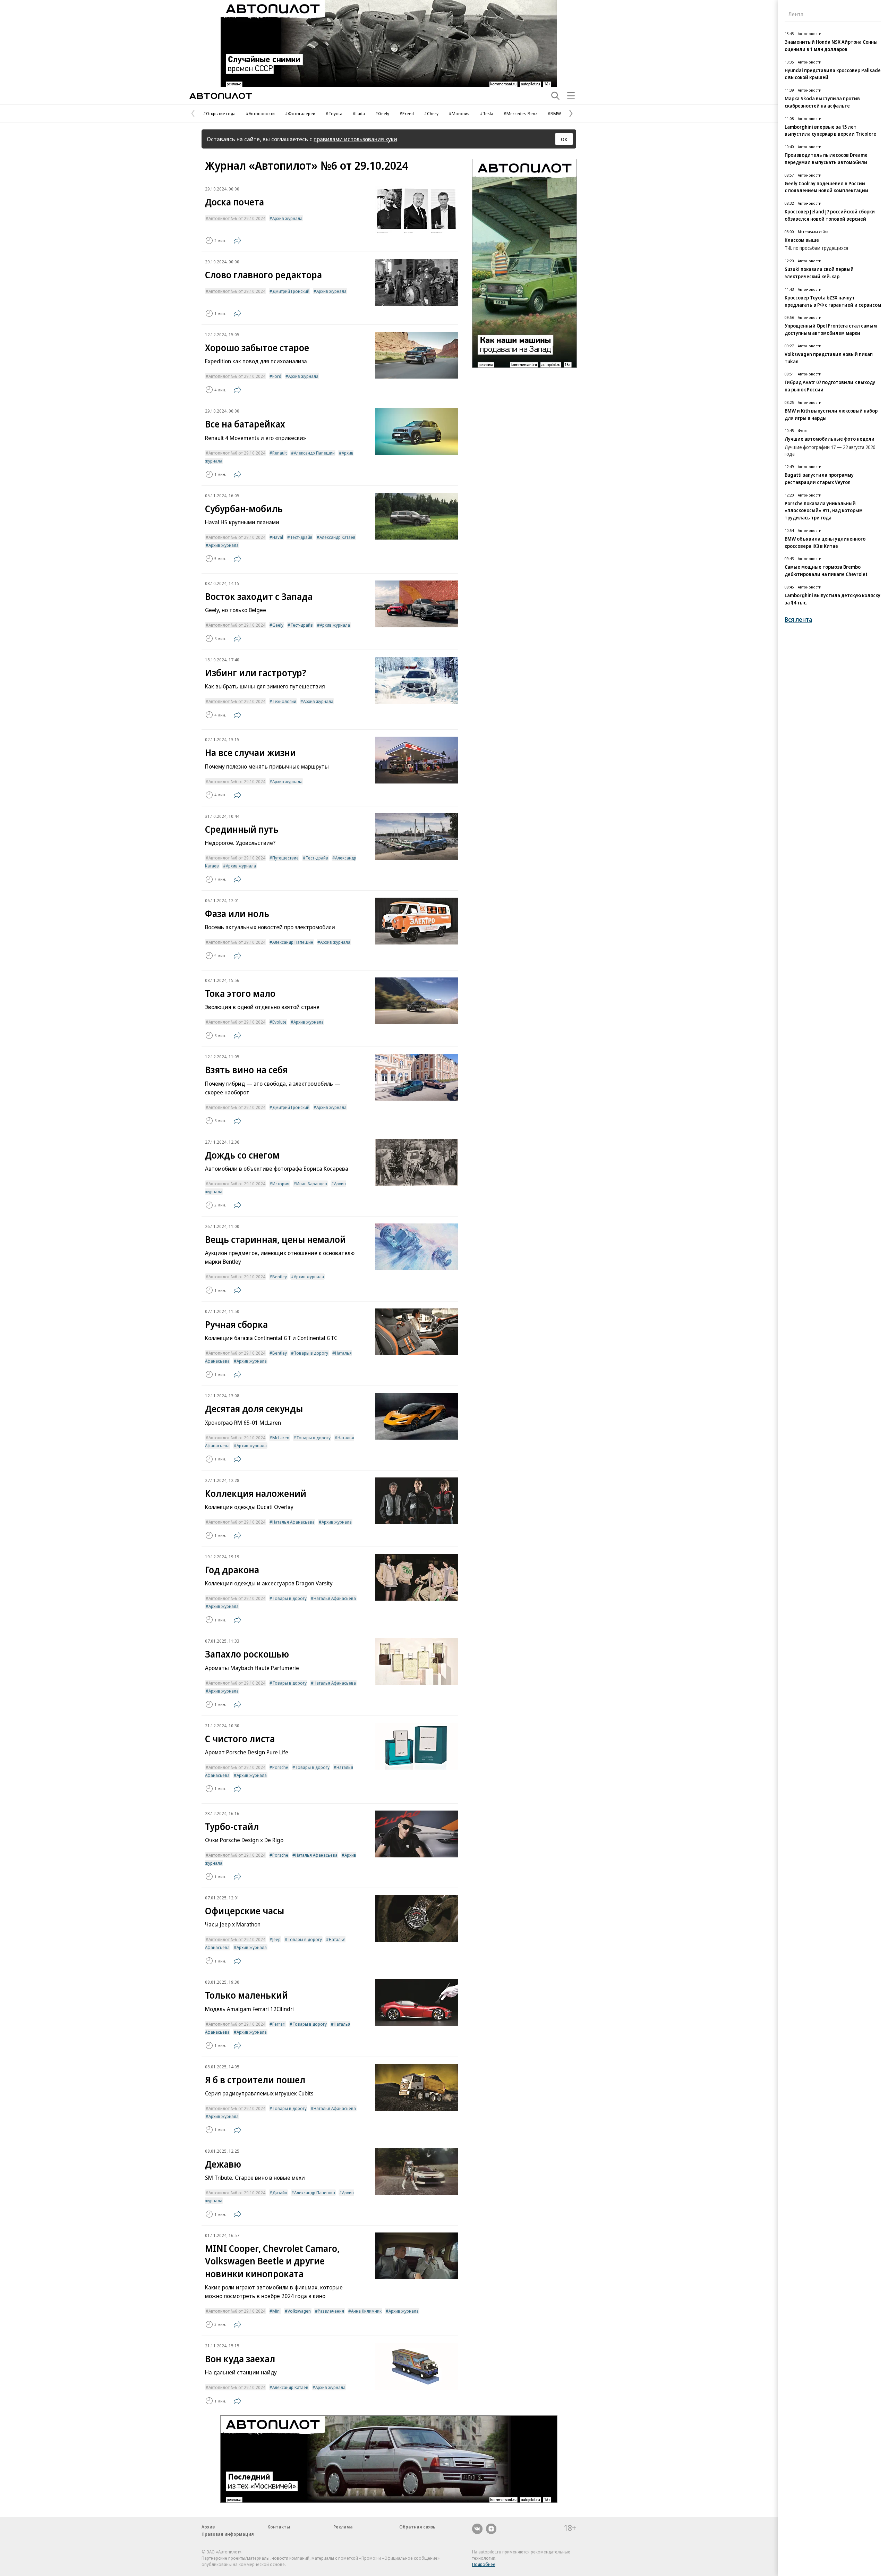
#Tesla (487, 113)
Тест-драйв (301, 537)
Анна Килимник (366, 2311)
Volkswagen (299, 2311)
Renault (280, 453)
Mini (276, 2311)
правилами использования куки (355, 139)
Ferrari (279, 2024)
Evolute (279, 1022)
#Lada (359, 113)
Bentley (280, 1277)
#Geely (382, 113)
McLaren (281, 1438)
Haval (278, 537)
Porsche (280, 1767)
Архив (208, 2527)
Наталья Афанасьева (293, 1522)
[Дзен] (491, 2529)
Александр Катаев (338, 537)
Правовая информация (228, 2534)
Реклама (343, 2527)
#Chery (431, 113)
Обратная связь (417, 2527)
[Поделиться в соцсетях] (237, 240)
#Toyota (334, 113)
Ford (277, 376)
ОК (564, 139)
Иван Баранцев (312, 1184)
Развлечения (331, 2311)
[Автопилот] (221, 96)
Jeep (276, 1939)
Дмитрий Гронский (291, 291)
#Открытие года (219, 113)
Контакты (279, 2527)
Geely (278, 625)
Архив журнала (287, 218)
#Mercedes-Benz (520, 113)
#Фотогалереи (300, 113)
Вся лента (798, 620)
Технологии (284, 701)
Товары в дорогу (311, 1353)
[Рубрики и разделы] (571, 96)
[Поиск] (555, 96)
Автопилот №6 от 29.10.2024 (237, 218)
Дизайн (280, 2193)
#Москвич (459, 113)
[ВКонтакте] (477, 2529)
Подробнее (484, 2564)
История (281, 1184)
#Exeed (407, 113)
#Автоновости (260, 113)
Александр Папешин (314, 453)
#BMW (554, 113)
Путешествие (285, 858)
